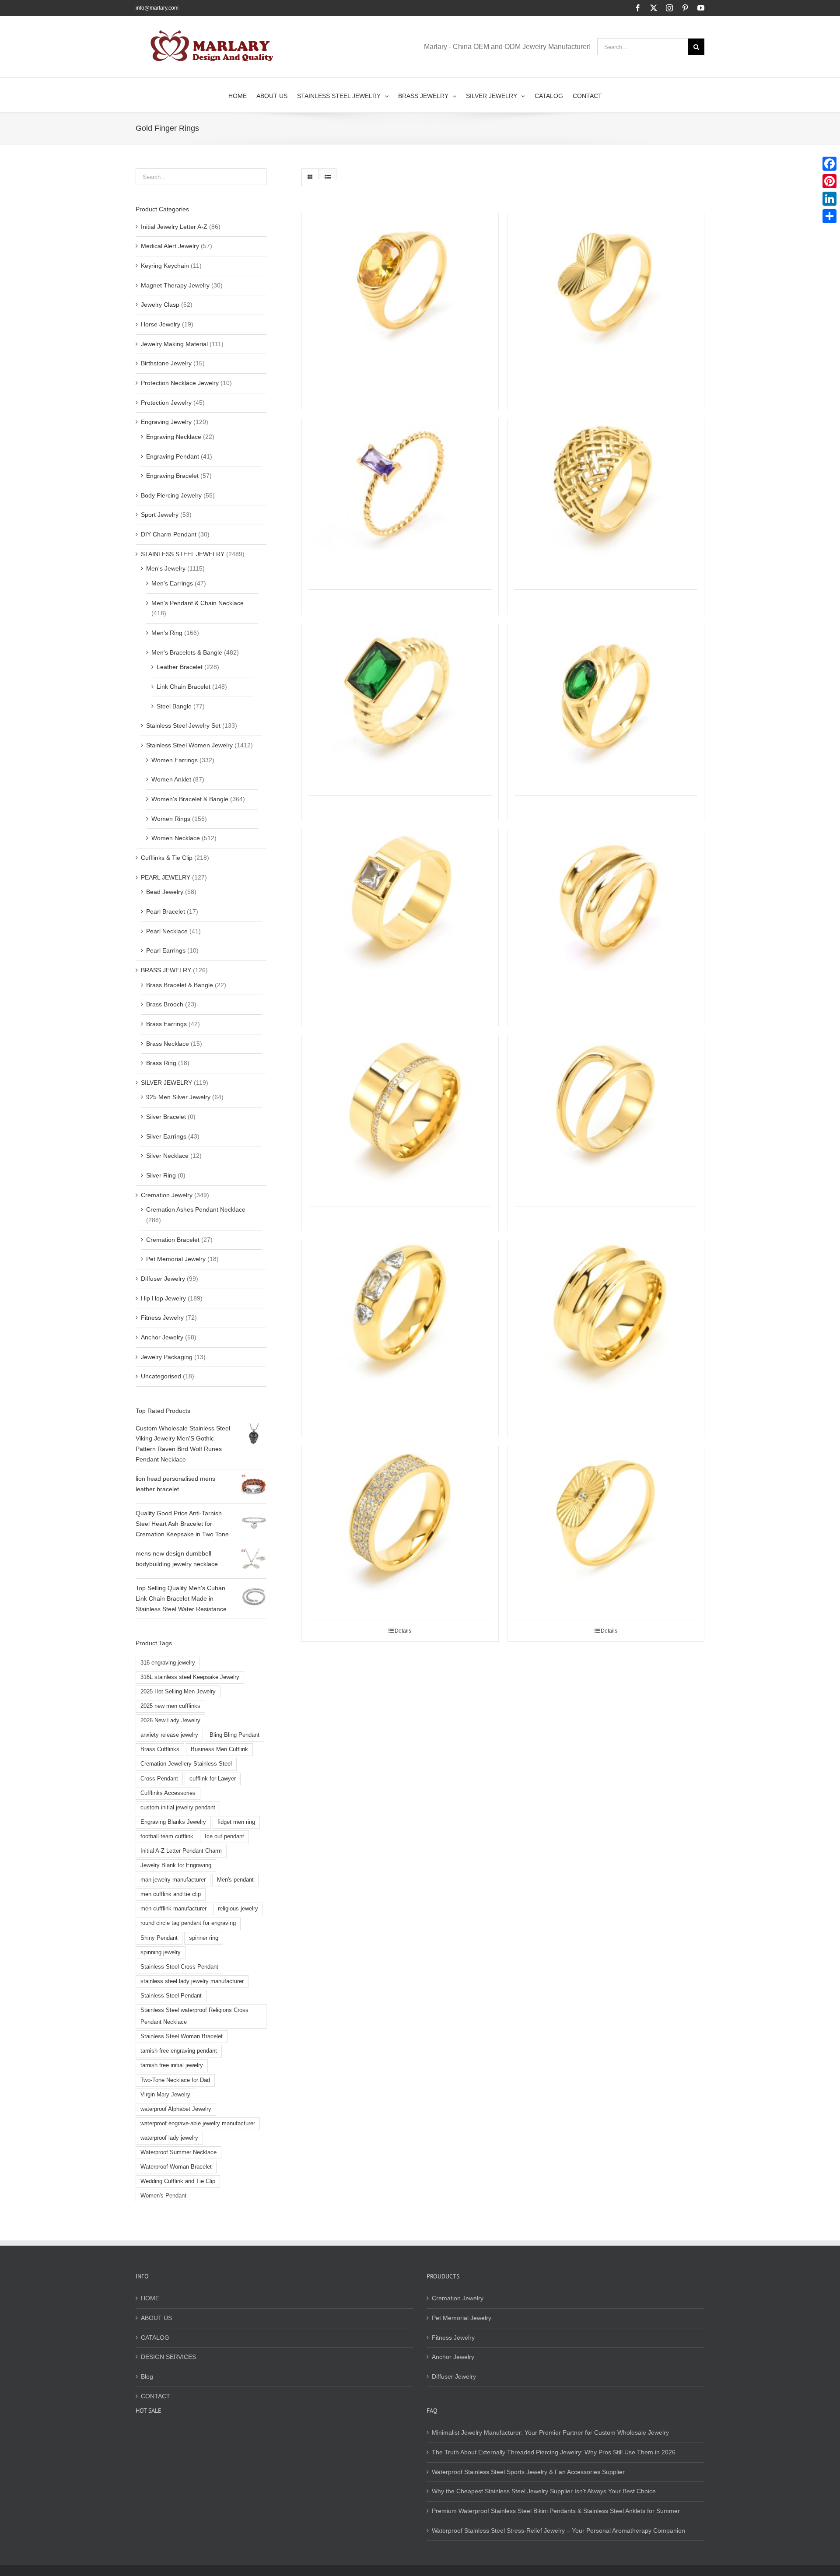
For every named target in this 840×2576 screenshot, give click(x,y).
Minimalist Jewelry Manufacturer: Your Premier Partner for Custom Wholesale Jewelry (550, 2432)
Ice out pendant (224, 1836)
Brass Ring (161, 1063)
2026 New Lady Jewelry (170, 1721)
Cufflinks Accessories (168, 1793)
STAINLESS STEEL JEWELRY (183, 554)
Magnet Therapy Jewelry (175, 285)
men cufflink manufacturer (173, 1909)
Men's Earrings (172, 583)
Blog (147, 2376)
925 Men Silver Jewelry (178, 1097)
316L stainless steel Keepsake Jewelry (190, 1677)
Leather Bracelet (180, 667)
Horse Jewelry (161, 324)
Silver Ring (161, 1175)
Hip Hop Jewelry (163, 1298)
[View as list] (327, 177)
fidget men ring (236, 1822)
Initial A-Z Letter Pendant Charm (181, 1851)
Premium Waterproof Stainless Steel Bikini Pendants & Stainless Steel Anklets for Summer (556, 2511)
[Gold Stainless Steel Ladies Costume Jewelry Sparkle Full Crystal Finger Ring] (400, 1510)
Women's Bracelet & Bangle (190, 799)
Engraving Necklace (174, 437)
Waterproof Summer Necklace (178, 2152)
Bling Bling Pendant (234, 1735)
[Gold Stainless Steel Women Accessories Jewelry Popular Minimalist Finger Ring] (606, 894)
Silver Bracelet (166, 1117)
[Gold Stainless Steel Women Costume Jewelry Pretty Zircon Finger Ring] (400, 1099)
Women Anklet (171, 779)
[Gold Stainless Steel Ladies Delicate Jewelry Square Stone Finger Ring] (400, 688)
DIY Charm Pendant (169, 534)
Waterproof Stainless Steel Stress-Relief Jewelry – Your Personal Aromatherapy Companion (558, 2530)
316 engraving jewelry (168, 1663)
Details (403, 1631)
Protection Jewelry (166, 403)
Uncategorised (161, 1376)
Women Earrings (175, 760)
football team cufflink (167, 1836)
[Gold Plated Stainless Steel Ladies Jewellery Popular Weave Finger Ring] (606, 483)
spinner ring (204, 1938)
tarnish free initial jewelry (172, 2065)
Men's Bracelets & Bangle (187, 652)
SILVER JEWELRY (166, 1083)
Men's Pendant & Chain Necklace (198, 603)
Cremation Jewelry (167, 1195)
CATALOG (155, 2338)
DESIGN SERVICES (168, 2357)
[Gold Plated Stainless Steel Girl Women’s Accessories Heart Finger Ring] (606, 277)
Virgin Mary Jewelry (165, 2095)
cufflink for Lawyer (213, 1779)
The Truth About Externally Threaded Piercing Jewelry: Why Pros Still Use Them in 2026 (554, 2452)
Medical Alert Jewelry (170, 246)
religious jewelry (238, 1909)
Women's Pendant (163, 2196)
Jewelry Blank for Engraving (176, 1865)
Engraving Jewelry (166, 422)
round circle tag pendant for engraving (188, 1923)
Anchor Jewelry (162, 1337)
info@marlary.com (157, 8)
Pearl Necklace (167, 931)
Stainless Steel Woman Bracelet (182, 2036)
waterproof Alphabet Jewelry (176, 2109)
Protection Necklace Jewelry (180, 383)
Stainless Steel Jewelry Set (183, 725)
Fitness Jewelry (162, 1318)
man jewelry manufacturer (173, 1880)
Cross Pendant (159, 1779)
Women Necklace (176, 838)
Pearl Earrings (166, 950)
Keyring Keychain (165, 266)
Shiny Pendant (159, 1938)
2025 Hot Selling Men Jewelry (178, 1692)
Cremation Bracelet (173, 1240)
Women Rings (171, 819)
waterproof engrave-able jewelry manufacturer (198, 2124)
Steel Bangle (174, 706)
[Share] (829, 216)
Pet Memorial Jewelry (176, 1259)
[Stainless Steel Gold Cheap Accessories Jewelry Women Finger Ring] (606, 1304)
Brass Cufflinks (160, 1749)
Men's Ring (167, 633)
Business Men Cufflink (219, 1749)
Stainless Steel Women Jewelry (189, 745)
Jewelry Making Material (174, 344)
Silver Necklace (167, 1156)
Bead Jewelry (165, 892)
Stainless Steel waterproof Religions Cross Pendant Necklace (194, 2016)
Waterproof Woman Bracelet (176, 2167)
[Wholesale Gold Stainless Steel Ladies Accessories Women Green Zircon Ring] (606, 688)
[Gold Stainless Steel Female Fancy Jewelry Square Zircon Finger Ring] (400, 894)
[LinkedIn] (829, 199)
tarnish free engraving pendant (179, 2051)
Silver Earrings (166, 1136)
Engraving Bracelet (172, 476)
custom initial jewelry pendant (178, 1808)
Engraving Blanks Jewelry (173, 1822)
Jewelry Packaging (167, 1357)
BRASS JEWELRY (166, 970)
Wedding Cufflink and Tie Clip (178, 2181)
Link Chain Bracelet (184, 687)
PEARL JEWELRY (166, 877)
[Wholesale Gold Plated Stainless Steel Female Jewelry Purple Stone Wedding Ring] (400, 483)
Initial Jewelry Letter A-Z (174, 227)
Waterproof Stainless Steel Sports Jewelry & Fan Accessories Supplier (528, 2472)
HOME (150, 2298)
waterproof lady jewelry (169, 2138)
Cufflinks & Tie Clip (167, 858)
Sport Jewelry (160, 515)
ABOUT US (156, 2318)
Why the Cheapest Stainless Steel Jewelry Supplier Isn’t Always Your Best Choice (544, 2491)
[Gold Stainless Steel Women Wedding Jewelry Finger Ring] (400, 277)
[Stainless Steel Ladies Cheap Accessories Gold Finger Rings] (606, 1510)
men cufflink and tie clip (171, 1894)
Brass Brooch (165, 1004)
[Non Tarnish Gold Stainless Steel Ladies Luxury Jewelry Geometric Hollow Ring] (606, 1099)
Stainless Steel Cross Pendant (179, 1967)
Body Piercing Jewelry (171, 495)
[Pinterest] (829, 181)
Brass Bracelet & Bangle (180, 985)
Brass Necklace (168, 1044)
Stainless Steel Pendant (171, 1996)
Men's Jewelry (166, 568)
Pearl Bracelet (166, 911)
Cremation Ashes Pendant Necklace (196, 1209)
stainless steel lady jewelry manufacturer (192, 1981)
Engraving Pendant (173, 456)
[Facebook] (829, 164)
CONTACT (156, 2396)
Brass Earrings (166, 1024)
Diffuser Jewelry (163, 1279)
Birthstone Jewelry (166, 363)
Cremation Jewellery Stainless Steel (186, 1764)
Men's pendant (235, 1880)
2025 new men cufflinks (170, 1706)
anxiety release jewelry (169, 1735)
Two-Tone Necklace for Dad (175, 2080)
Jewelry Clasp (160, 305)
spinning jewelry (161, 1952)
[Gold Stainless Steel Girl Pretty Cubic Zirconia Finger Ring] (400, 1304)
